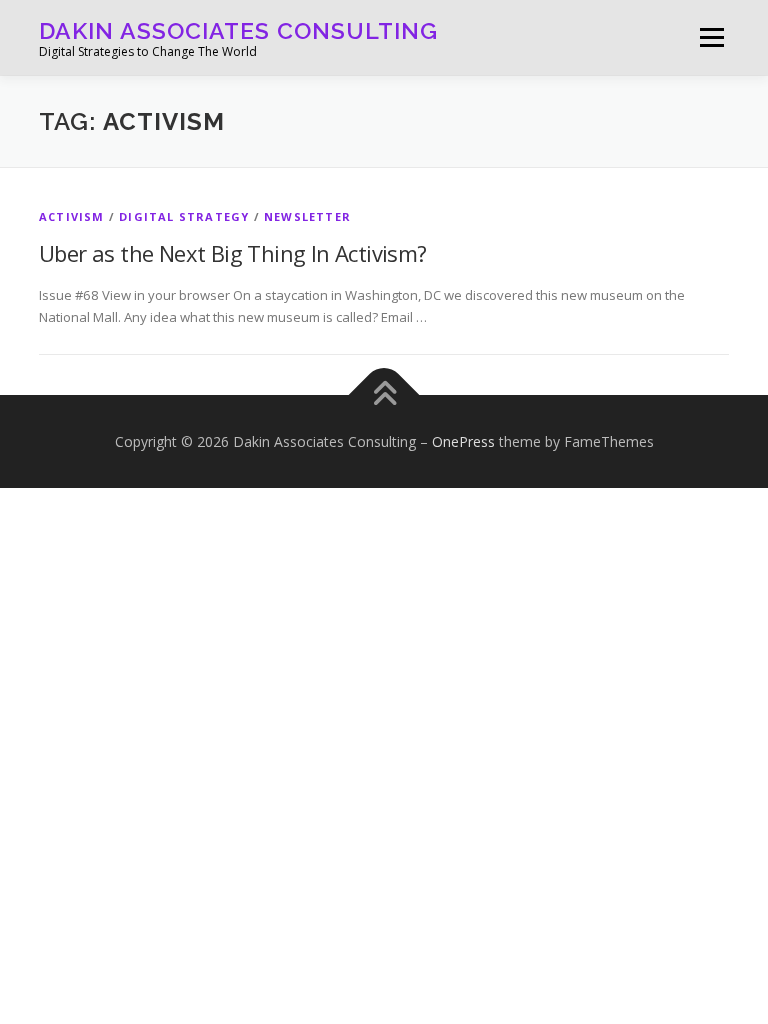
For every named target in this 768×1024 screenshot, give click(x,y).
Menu (711, 37)
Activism (72, 216)
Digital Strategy (184, 216)
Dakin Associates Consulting (238, 30)
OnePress (463, 441)
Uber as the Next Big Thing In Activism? (233, 253)
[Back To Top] (384, 394)
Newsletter (307, 216)
